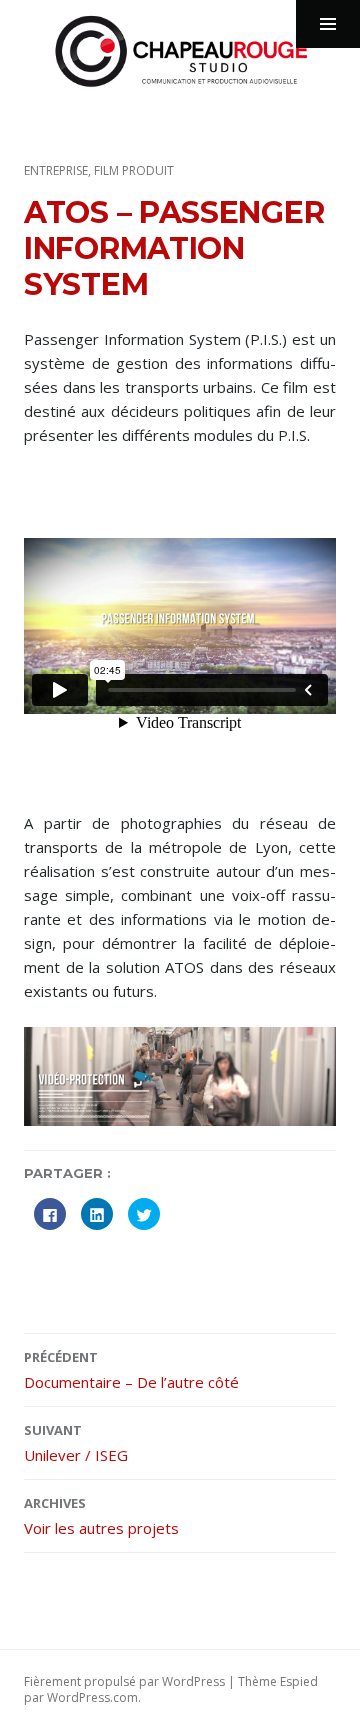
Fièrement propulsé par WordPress (124, 1681)
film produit (134, 170)
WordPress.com (92, 1697)
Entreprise (56, 170)
